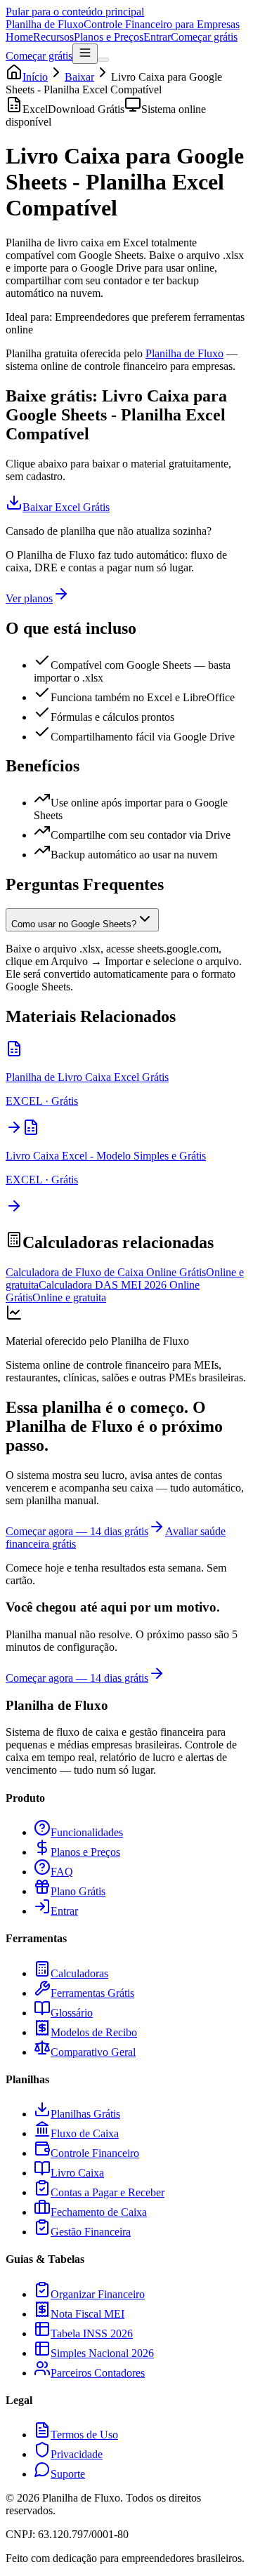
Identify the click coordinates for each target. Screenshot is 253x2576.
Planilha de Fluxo (184, 353)
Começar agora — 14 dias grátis (77, 1531)
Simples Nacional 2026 (102, 2353)
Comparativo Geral (93, 2052)
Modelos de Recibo (94, 2032)
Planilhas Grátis (85, 2114)
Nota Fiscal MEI (87, 2314)
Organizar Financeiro (98, 2294)
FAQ (62, 1872)
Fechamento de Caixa (99, 2212)
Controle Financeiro (95, 2153)
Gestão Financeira (91, 2232)
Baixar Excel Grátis (66, 507)
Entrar (157, 37)
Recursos (53, 37)
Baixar (79, 77)
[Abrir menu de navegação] (85, 54)
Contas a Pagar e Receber (108, 2192)
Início (35, 77)
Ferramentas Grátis (92, 1993)
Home (19, 37)
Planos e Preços (109, 37)
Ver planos (29, 598)
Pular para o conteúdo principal (75, 12)
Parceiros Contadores (98, 2373)
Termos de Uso (84, 2435)
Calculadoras (79, 1973)
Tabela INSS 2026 (92, 2333)
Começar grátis (204, 37)
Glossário (72, 2013)
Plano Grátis (78, 1891)
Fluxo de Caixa (85, 2133)
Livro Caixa (77, 2173)
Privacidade (77, 2454)
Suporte (68, 2474)
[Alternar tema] (103, 60)
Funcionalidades (87, 1832)
